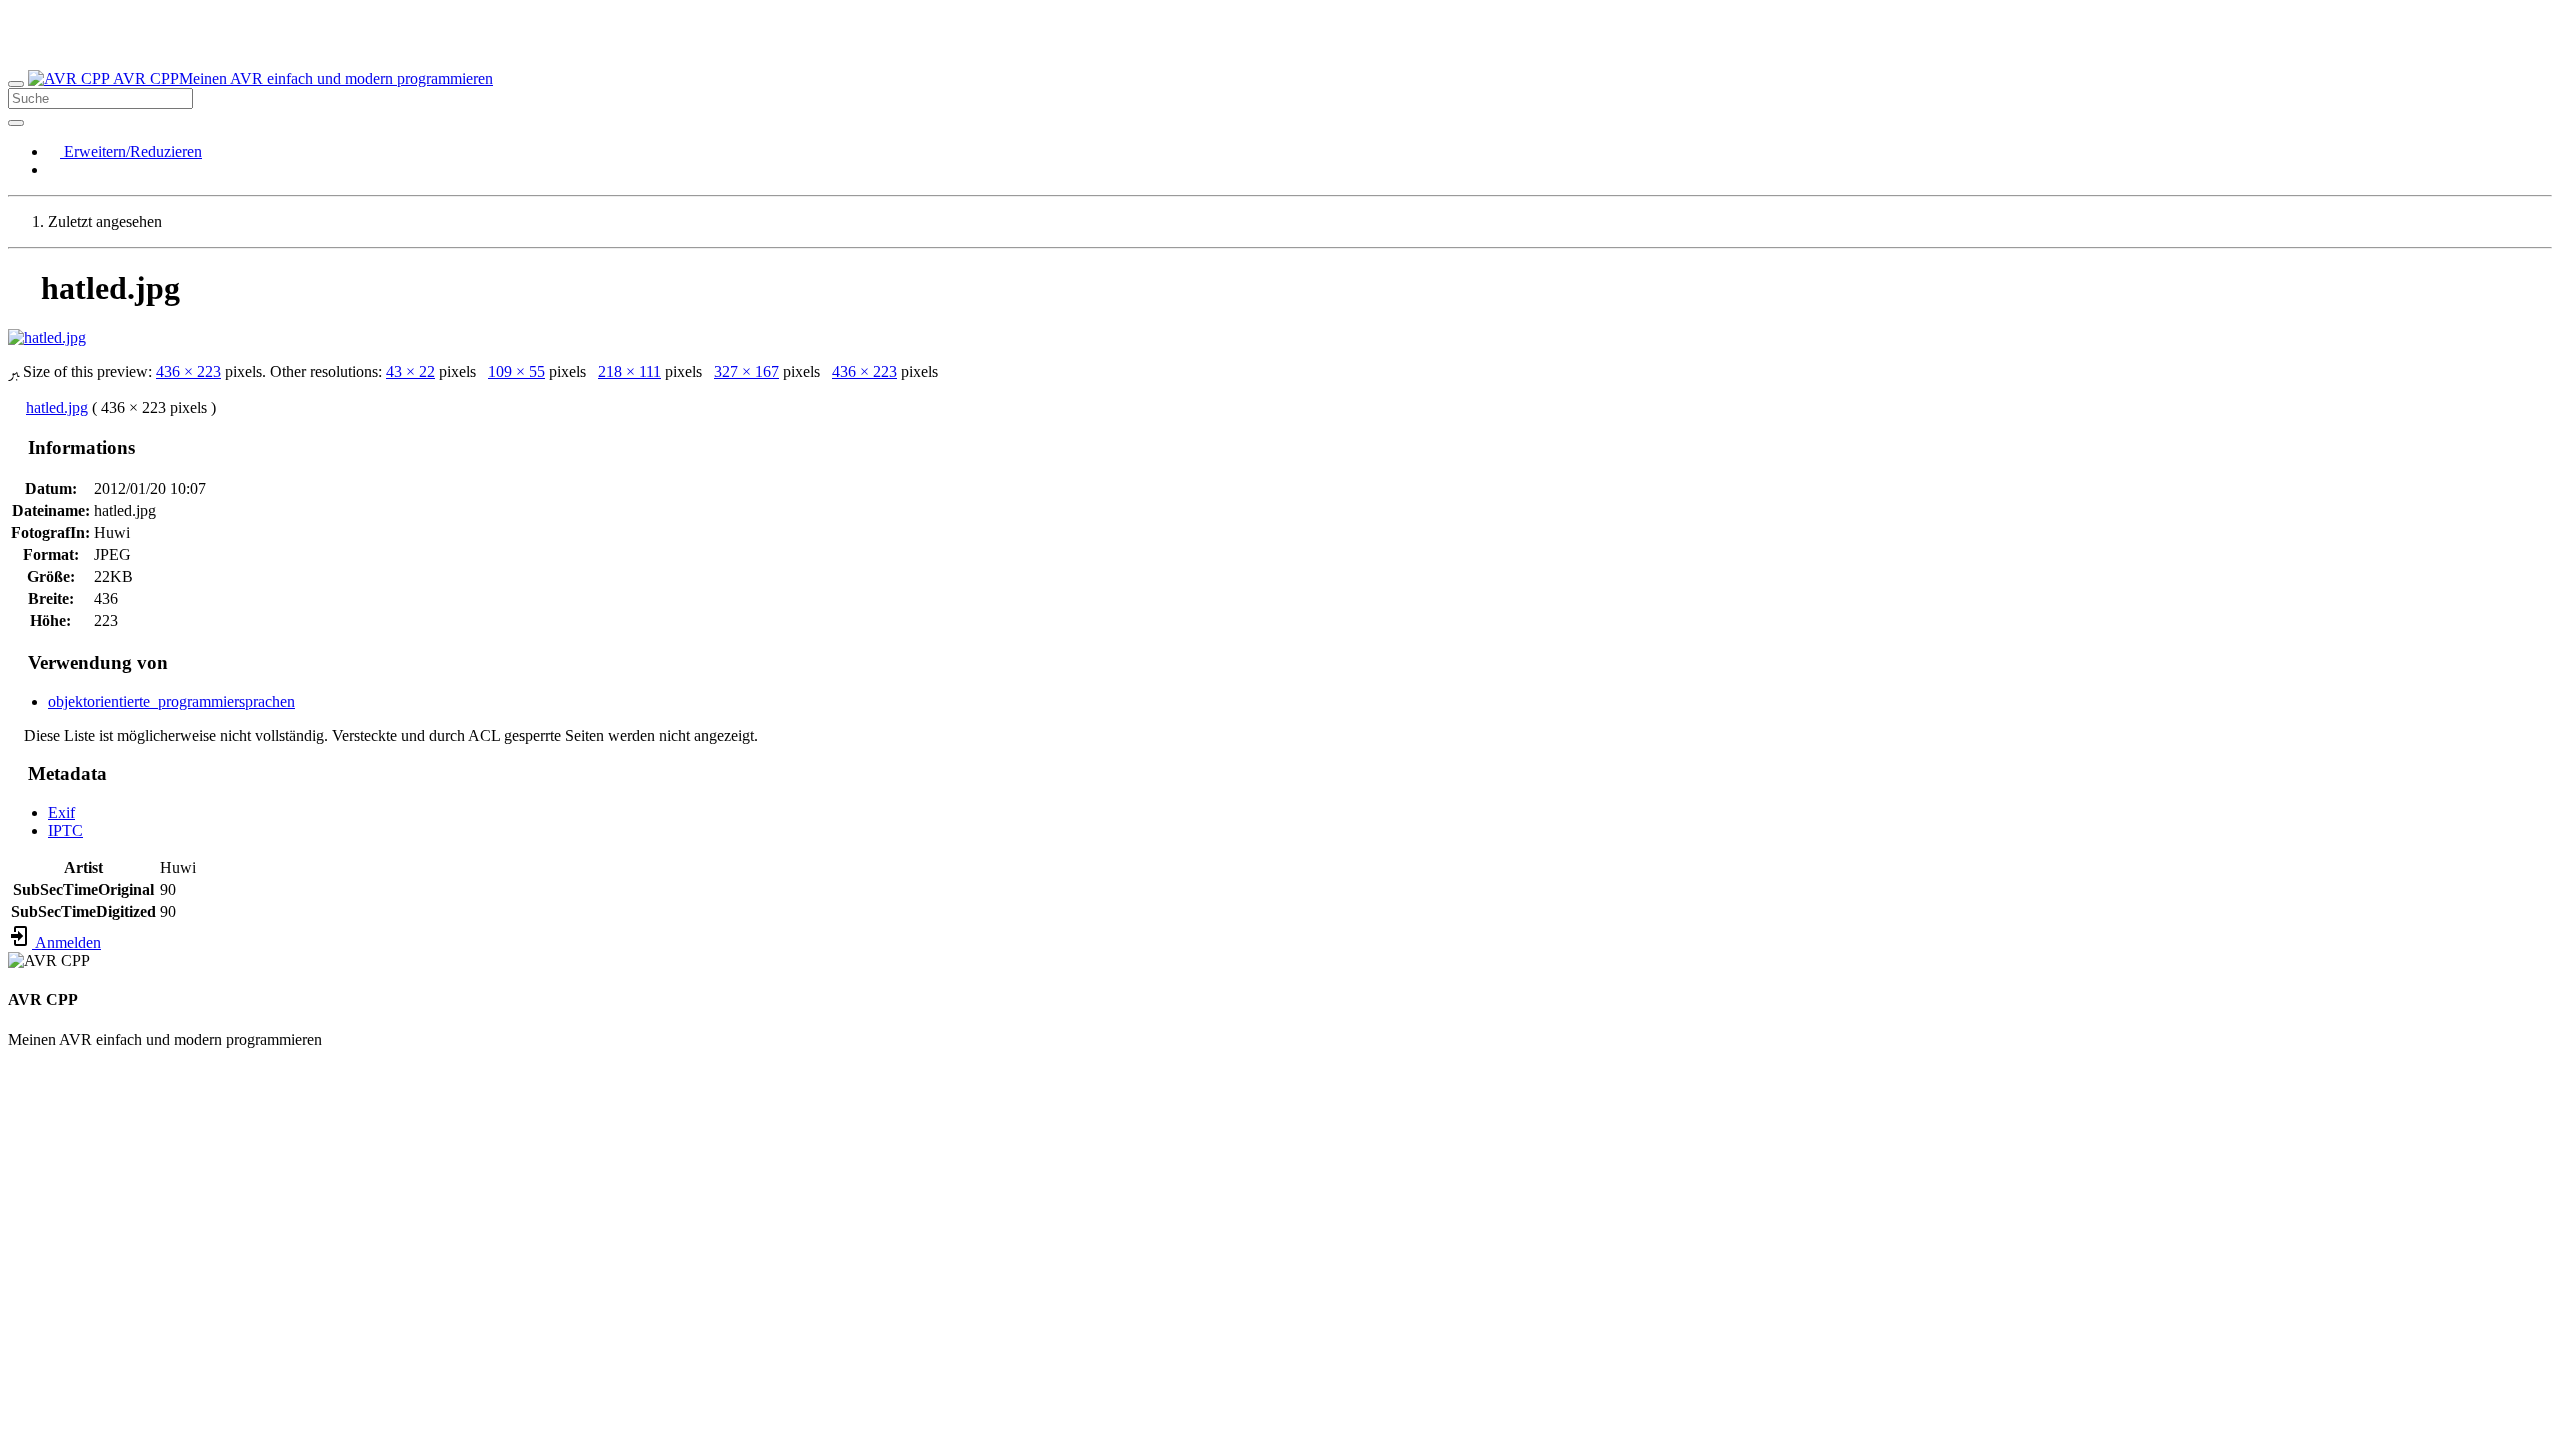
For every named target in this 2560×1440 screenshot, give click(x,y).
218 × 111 (629, 371)
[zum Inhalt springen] (14, 1107)
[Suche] (16, 123)
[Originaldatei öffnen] (47, 337)
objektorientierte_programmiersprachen (171, 701)
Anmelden (66, 942)
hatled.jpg (57, 407)
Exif (61, 812)
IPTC (65, 830)
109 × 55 (516, 371)
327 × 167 (746, 371)
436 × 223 (188, 371)
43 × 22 (410, 371)
